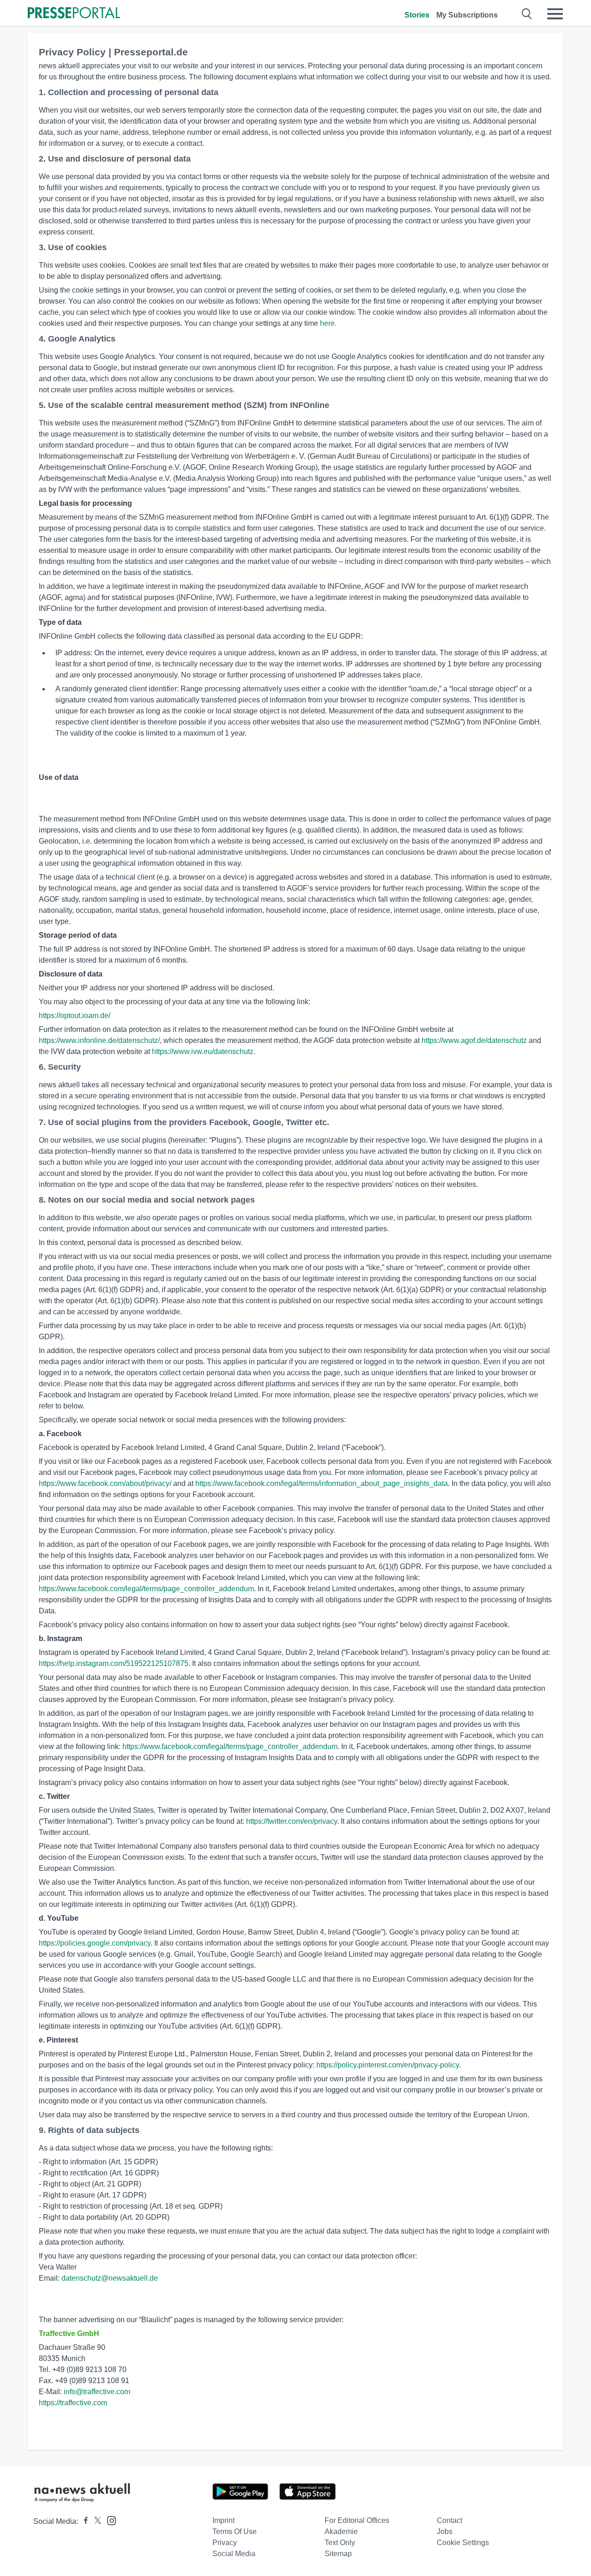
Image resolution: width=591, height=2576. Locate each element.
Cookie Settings (463, 2543)
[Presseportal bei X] (95, 2521)
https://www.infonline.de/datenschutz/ (99, 1040)
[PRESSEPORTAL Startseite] (74, 14)
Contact (449, 2520)
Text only (340, 2543)
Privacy (225, 2543)
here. (328, 323)
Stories (417, 15)
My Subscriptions (467, 15)
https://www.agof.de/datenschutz (474, 1040)
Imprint (223, 2520)
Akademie (341, 2531)
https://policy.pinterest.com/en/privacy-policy (388, 2065)
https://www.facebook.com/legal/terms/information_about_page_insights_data (322, 1483)
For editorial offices (357, 2520)
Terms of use (235, 2531)
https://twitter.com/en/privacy (292, 1821)
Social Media (234, 2554)
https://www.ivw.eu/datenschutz (203, 1051)
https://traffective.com (73, 2403)
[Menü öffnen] (555, 14)
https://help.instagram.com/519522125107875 (114, 1663)
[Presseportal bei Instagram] (109, 2520)
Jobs (445, 2531)
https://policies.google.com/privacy (95, 1943)
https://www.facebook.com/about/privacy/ (105, 1483)
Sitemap (338, 2554)
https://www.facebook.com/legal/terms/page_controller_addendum (146, 1589)
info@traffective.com (97, 2392)
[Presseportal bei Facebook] (83, 2521)
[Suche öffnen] (527, 14)
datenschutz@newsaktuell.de (110, 2278)
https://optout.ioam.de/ (75, 1015)
